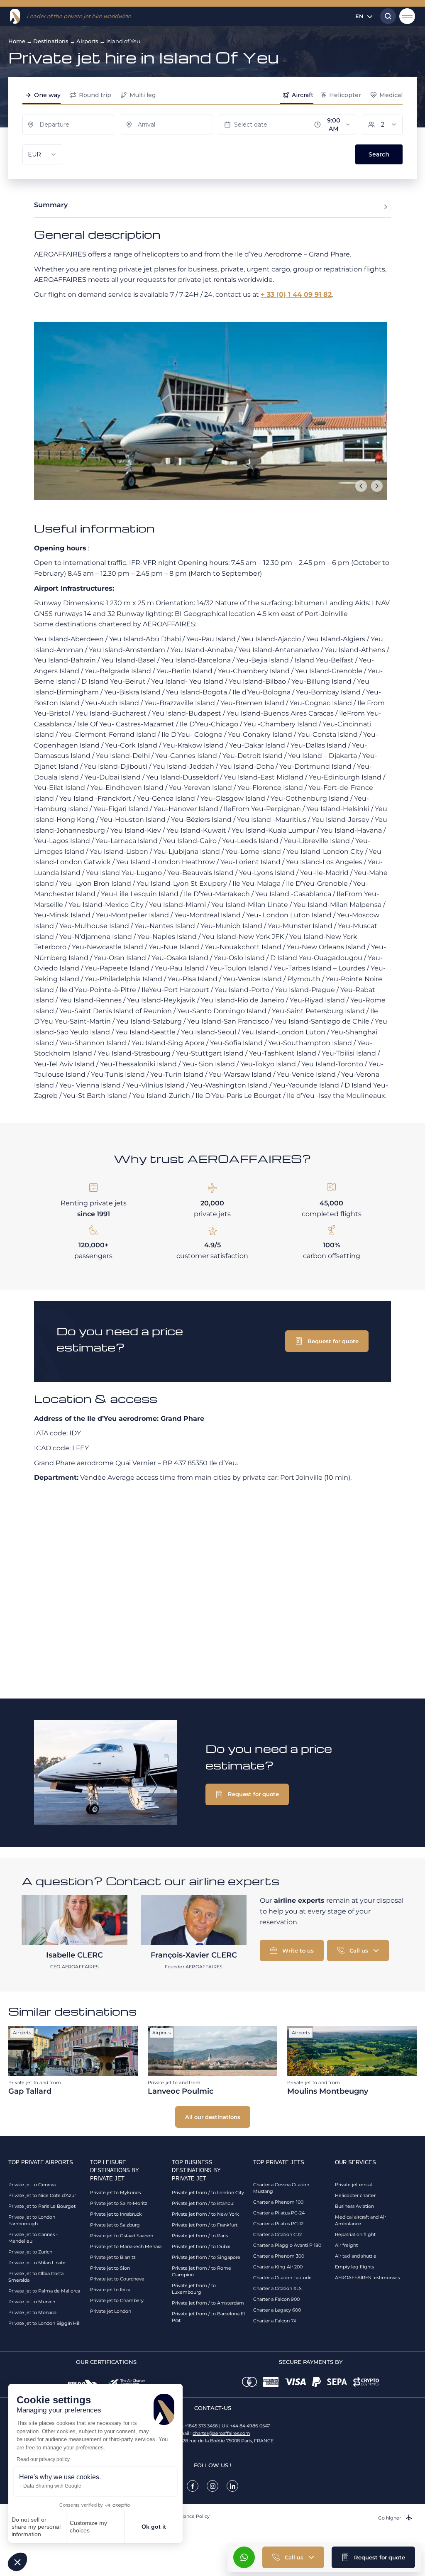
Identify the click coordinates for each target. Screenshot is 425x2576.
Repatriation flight (355, 2234)
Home (17, 41)
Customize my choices (88, 2527)
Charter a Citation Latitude (282, 2278)
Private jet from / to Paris (200, 2236)
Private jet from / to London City (208, 2192)
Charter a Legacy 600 (277, 2310)
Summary (51, 205)
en (359, 16)
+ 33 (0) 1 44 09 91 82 (296, 295)
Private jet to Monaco (32, 2312)
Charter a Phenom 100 (278, 2202)
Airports (87, 41)
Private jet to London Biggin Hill (44, 2323)
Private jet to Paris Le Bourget (42, 2206)
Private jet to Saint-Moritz (119, 2203)
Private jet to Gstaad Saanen (122, 2236)
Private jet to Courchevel (118, 2279)
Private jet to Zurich (30, 2252)
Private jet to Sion (110, 2268)
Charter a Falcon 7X (275, 2321)
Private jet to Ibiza (110, 2290)
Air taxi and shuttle (356, 2256)
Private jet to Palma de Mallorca (44, 2291)
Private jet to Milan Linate (37, 2263)
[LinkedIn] (232, 2486)
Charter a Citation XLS (277, 2288)
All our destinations (213, 2117)
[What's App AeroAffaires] (244, 2557)
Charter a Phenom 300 (279, 2256)
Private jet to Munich (32, 2302)
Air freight (346, 2245)
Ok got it (154, 2527)
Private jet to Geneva (32, 2185)
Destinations (51, 41)
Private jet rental (353, 2185)
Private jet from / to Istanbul (203, 2203)
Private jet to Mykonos (115, 2192)
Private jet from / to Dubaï (201, 2246)
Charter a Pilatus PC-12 (278, 2224)
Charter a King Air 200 (278, 2267)
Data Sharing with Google (52, 2486)
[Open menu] (407, 16)
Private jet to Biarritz (113, 2257)
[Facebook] (193, 2486)
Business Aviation (354, 2206)
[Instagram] (212, 2486)
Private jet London (111, 2311)
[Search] (386, 16)
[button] (17, 2562)
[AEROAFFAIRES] (15, 16)
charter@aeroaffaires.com (221, 2433)
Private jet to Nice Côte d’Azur (42, 2195)
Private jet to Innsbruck (116, 2214)
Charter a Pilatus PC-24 (279, 2213)
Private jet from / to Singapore (206, 2257)
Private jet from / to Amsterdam (208, 2303)
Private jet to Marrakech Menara (126, 2246)
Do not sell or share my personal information (36, 2527)
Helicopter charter (355, 2195)
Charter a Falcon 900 (276, 2299)
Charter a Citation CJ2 (277, 2234)
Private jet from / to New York (205, 2214)
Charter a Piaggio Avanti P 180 (287, 2245)
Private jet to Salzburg (115, 2225)
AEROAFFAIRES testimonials (367, 2278)
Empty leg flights (354, 2267)
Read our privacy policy (43, 2459)
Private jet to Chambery (117, 2300)
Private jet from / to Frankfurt (205, 2225)
